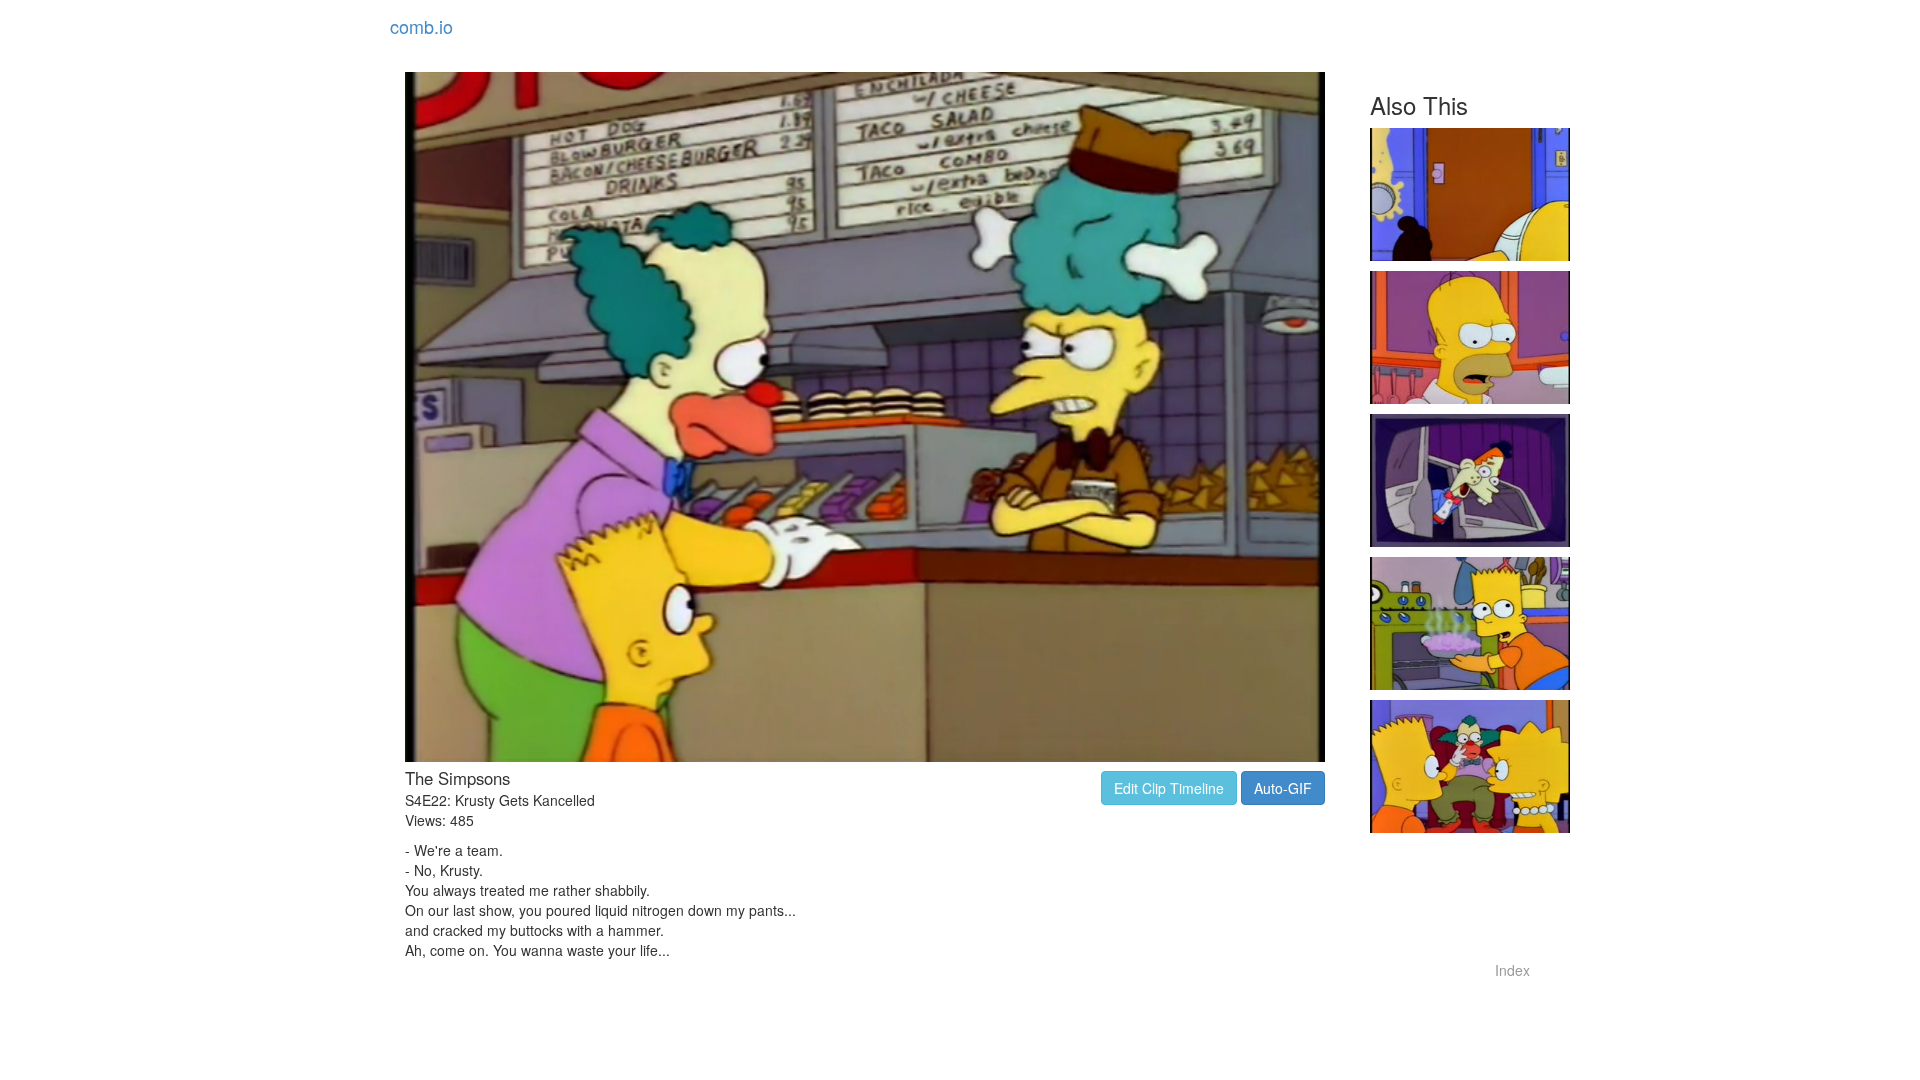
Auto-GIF (1283, 788)
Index (1512, 970)
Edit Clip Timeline (1169, 788)
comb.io (421, 26)
